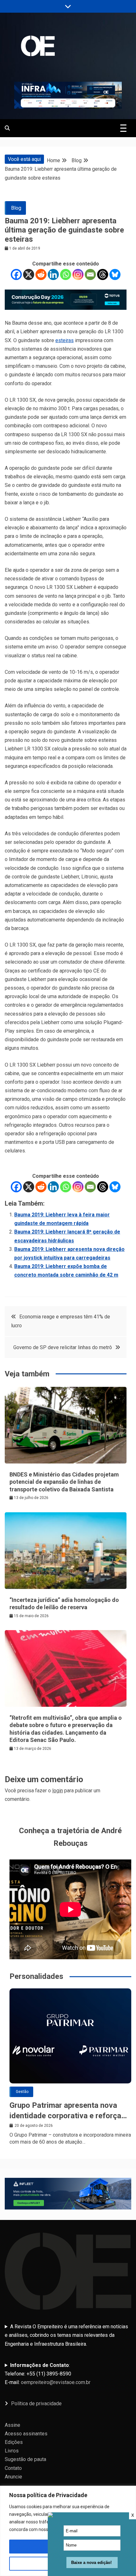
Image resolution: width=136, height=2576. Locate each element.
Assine (12, 2425)
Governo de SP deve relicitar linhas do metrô (63, 1347)
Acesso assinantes (26, 2434)
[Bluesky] (115, 274)
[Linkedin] (53, 274)
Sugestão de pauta (25, 2459)
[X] (29, 274)
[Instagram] (78, 274)
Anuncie (13, 2477)
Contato (13, 2468)
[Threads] (103, 274)
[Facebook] (16, 274)
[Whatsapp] (66, 274)
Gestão (22, 2092)
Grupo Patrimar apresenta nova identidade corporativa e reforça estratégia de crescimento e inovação (65, 2111)
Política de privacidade (36, 2404)
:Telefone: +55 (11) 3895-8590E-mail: (48, 2374)
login (58, 1791)
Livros (12, 2451)
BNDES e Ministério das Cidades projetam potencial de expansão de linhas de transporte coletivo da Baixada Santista (64, 1482)
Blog (16, 208)
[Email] (90, 274)
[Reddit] (41, 274)
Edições (14, 2442)
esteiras (65, 340)
